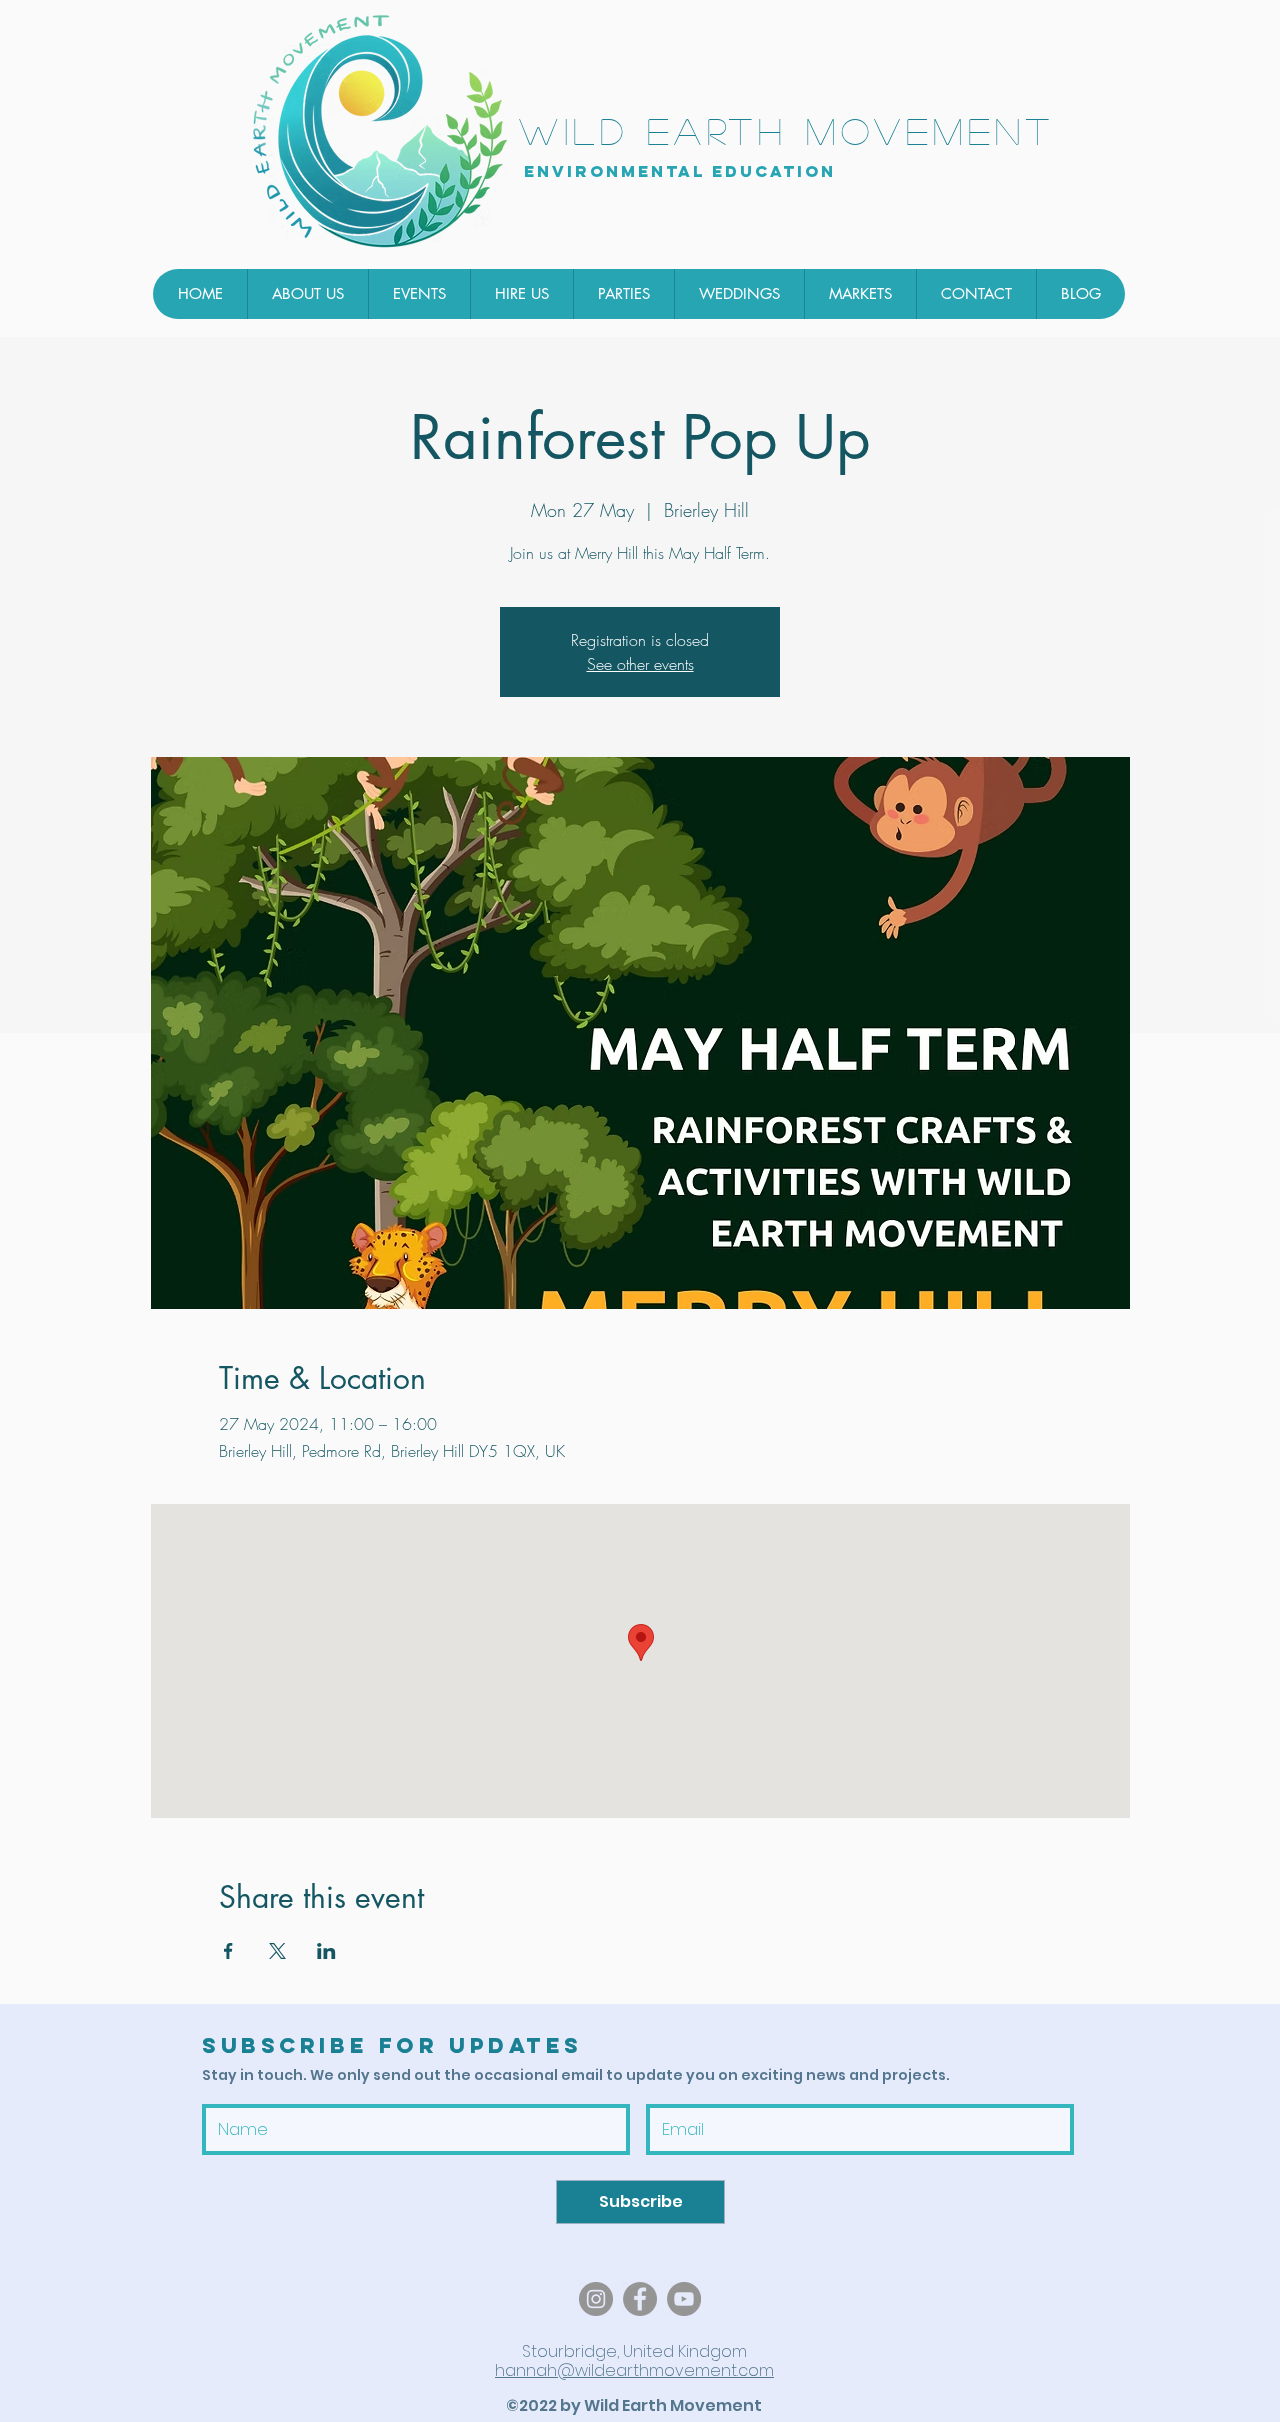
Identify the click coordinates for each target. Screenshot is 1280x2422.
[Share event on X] (277, 1951)
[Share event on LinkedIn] (326, 1951)
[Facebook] (640, 2299)
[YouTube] (684, 2299)
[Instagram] (596, 2299)
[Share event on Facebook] (228, 1951)
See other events (640, 664)
